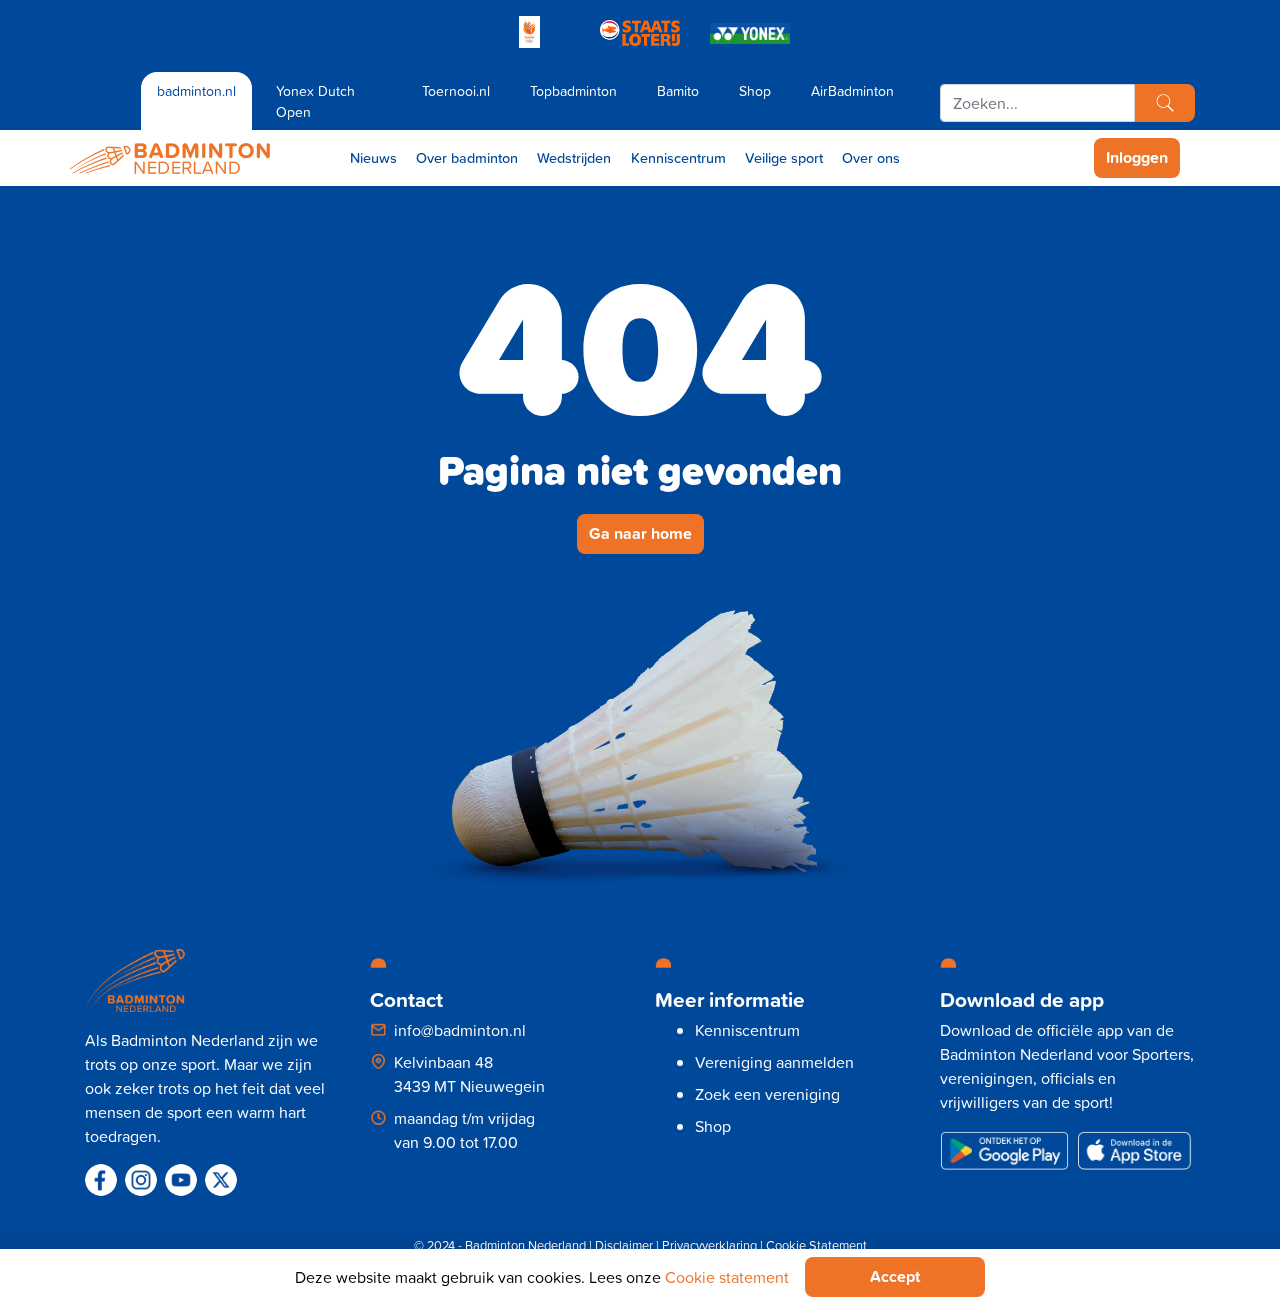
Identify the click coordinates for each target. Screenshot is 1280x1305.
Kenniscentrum (678, 157)
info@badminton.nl (460, 1030)
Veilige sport (784, 157)
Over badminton (467, 157)
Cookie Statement (816, 1245)
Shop (755, 90)
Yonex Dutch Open (315, 101)
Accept (895, 1276)
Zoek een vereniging (767, 1094)
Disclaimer (624, 1245)
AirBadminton (852, 90)
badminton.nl (196, 90)
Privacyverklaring (709, 1245)
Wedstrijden (574, 157)
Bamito (678, 90)
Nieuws (373, 157)
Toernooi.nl (456, 90)
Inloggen (1137, 157)
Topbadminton (573, 90)
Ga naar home (640, 533)
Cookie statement (727, 1277)
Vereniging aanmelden (774, 1062)
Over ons (871, 157)
